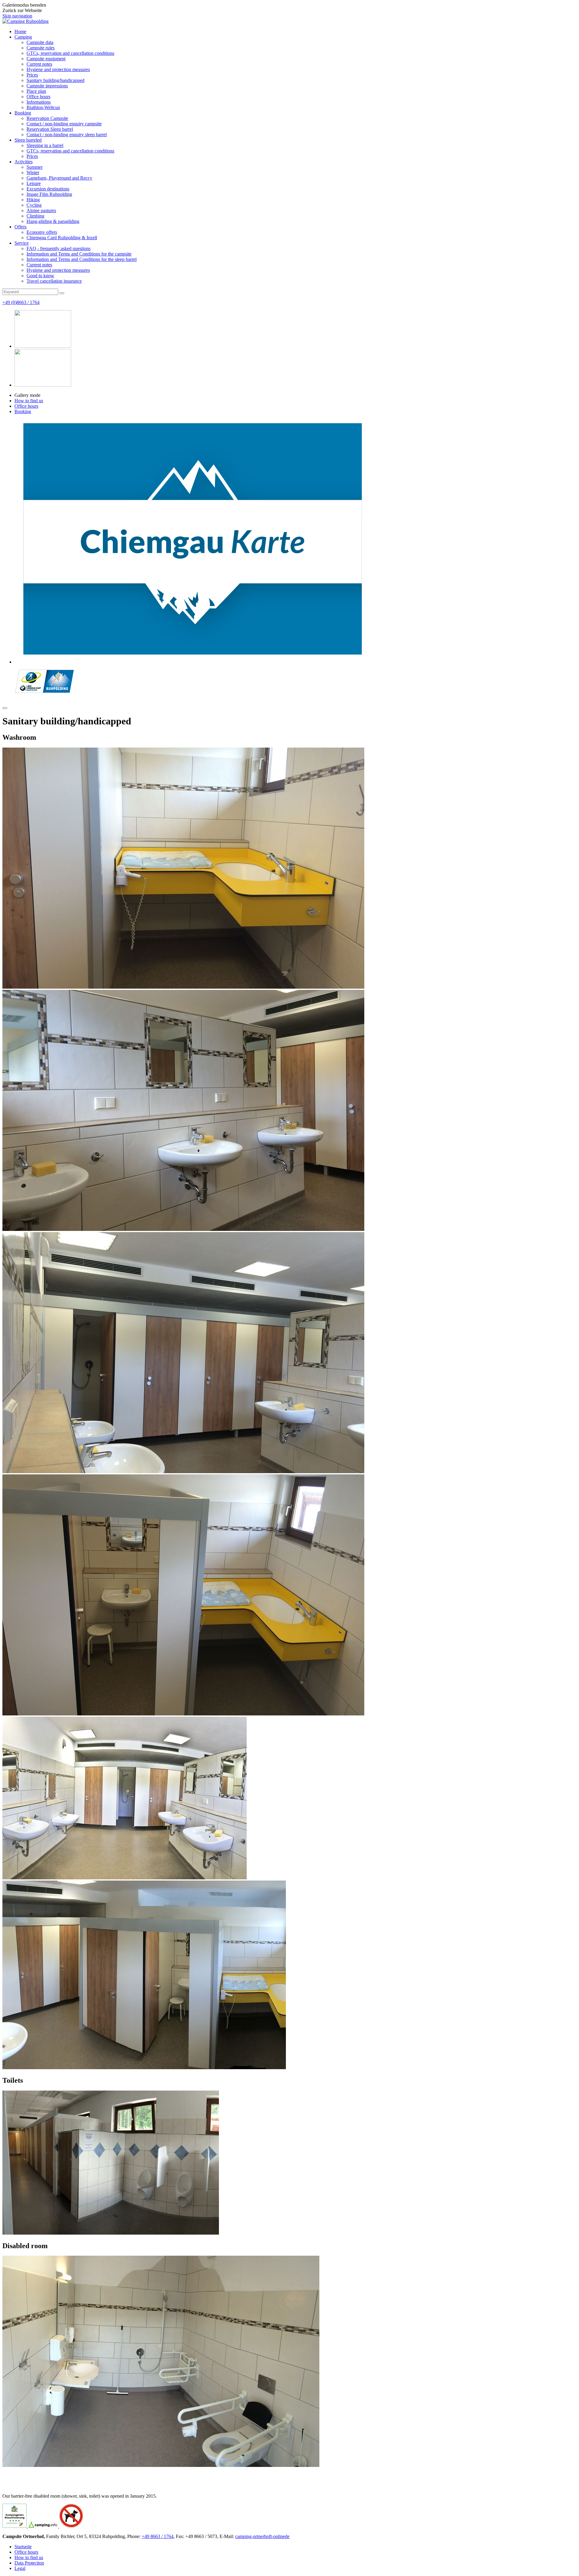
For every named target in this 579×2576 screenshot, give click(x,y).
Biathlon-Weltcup (43, 107)
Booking (23, 113)
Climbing (35, 216)
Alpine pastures (41, 210)
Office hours (38, 97)
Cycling (34, 205)
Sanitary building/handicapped (55, 80)
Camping (23, 37)
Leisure (34, 183)
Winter (33, 173)
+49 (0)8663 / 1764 (21, 302)
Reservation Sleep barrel (50, 129)
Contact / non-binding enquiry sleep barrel (67, 135)
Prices (32, 75)
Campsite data (40, 42)
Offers (21, 227)
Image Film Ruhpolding (49, 194)
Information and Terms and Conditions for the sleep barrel (82, 259)
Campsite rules (41, 48)
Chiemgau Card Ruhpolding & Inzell (62, 238)
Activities (24, 162)
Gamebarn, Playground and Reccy (59, 178)
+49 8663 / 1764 (158, 2536)
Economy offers (42, 232)
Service (22, 243)
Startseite (23, 2547)
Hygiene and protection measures (58, 69)
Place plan (36, 91)
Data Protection (29, 2563)
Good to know (40, 276)
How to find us (29, 401)
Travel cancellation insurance (54, 281)
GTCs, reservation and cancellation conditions (70, 53)
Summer (35, 167)
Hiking (33, 200)
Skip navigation (17, 16)
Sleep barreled (28, 140)
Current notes (39, 64)
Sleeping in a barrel (45, 145)
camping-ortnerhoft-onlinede (262, 2536)
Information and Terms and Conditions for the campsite (79, 254)
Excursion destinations (48, 189)
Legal (20, 2568)
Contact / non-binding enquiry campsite (64, 124)
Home (20, 31)
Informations (39, 102)
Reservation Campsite (47, 118)
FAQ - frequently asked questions (59, 248)
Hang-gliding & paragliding (53, 221)
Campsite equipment (46, 59)
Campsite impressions (47, 86)
